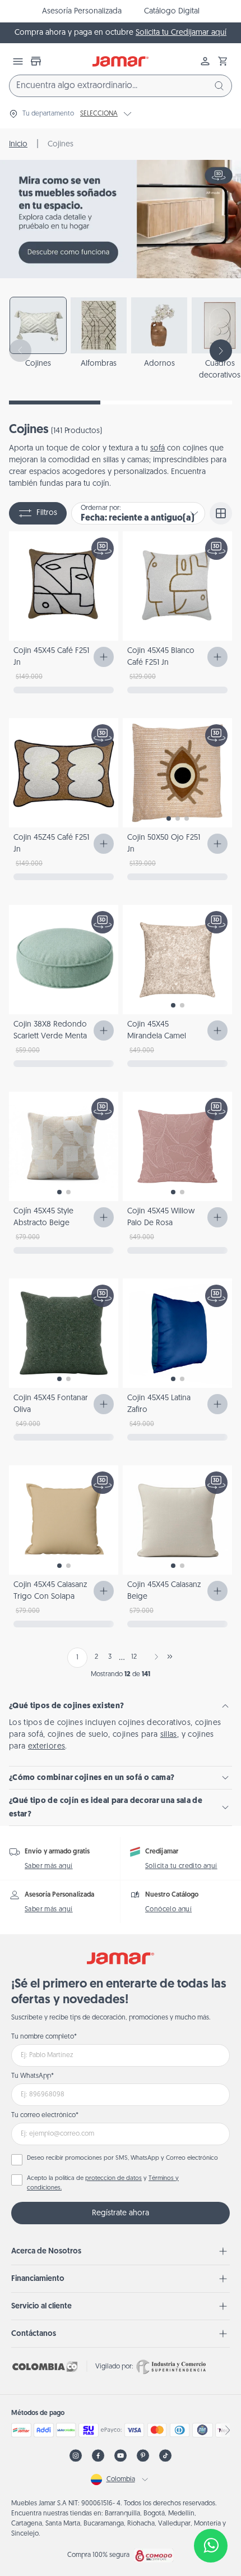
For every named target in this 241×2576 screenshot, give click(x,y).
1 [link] (77, 1658)
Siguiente (154, 1657)
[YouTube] (121, 2456)
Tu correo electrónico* (45, 2115)
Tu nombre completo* (44, 2037)
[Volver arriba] (211, 2509)
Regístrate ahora (121, 2213)
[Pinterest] (143, 2456)
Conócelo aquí (168, 1910)
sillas (169, 1735)
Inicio (18, 144)
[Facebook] (98, 2456)
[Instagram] (76, 2456)
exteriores (47, 1747)
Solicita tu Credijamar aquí (181, 33)
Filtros (47, 513)
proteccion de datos (113, 2179)
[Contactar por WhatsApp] (211, 2546)
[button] (223, 61)
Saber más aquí (49, 1866)
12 (134, 1657)
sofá (157, 449)
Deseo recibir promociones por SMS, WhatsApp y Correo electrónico (122, 2158)
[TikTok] (165, 2456)
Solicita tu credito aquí (181, 1866)
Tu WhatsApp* (33, 2076)
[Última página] (170, 1657)
